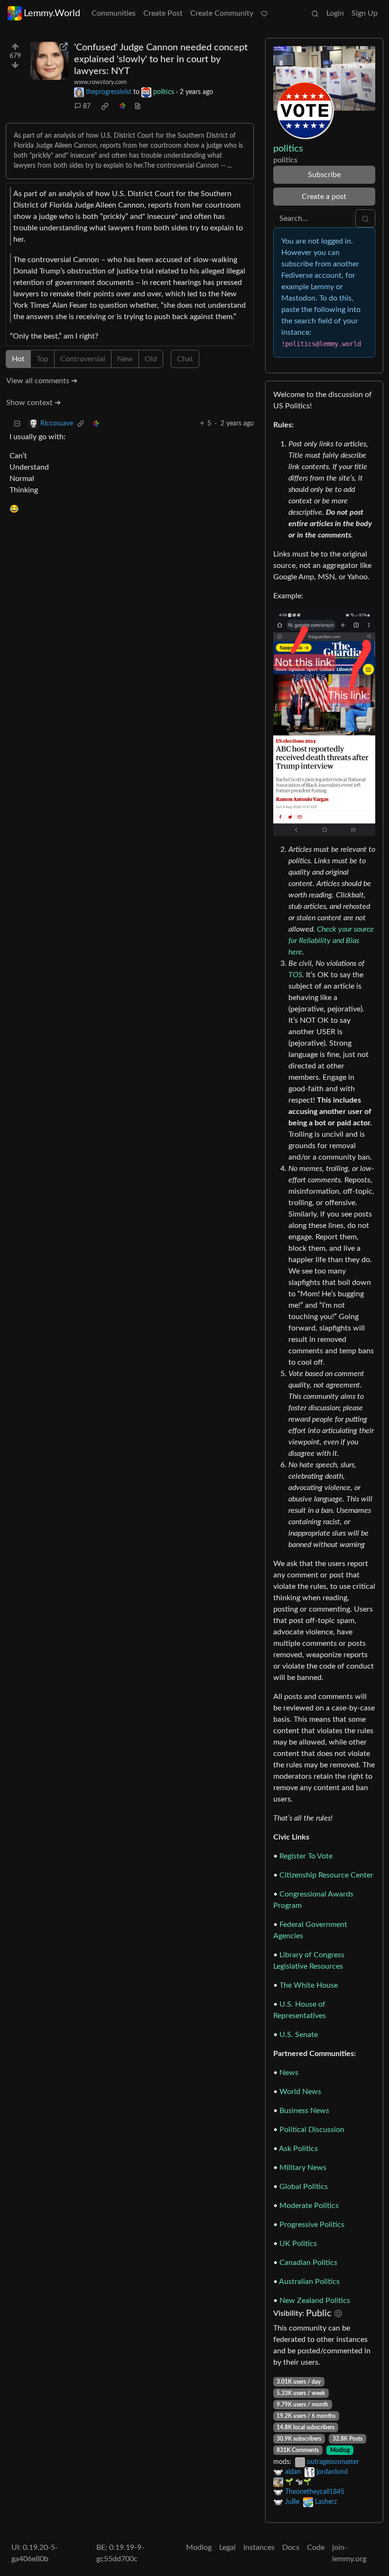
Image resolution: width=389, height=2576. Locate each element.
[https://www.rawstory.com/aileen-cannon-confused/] (49, 61)
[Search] (315, 13)
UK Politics (298, 2244)
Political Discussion (312, 2130)
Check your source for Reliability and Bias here (331, 941)
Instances (259, 2548)
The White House (309, 1985)
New (125, 359)
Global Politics (304, 2187)
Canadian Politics (308, 2263)
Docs (291, 2548)
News (289, 2073)
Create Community (222, 13)
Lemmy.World (52, 13)
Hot (18, 359)
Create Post (163, 13)
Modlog (340, 2450)
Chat (185, 359)
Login (335, 13)
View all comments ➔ (42, 381)
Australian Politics (309, 2282)
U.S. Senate (299, 2035)
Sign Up (365, 13)
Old (151, 359)
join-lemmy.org (349, 2553)
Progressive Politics (312, 2225)
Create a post (324, 197)
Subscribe (324, 175)
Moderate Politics (309, 2206)
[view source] (138, 107)
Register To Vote (306, 1856)
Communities (114, 13)
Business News (304, 2111)
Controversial (83, 359)
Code (316, 2548)
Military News (303, 2168)
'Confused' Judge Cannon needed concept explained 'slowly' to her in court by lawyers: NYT (161, 59)
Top (42, 359)
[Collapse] (17, 424)
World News (300, 2092)
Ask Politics (298, 2149)
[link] (105, 106)
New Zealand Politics (315, 2301)
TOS (295, 975)
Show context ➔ (33, 403)
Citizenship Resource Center (326, 1875)
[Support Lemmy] (264, 13)
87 (87, 106)
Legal (227, 2548)
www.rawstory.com (100, 82)
